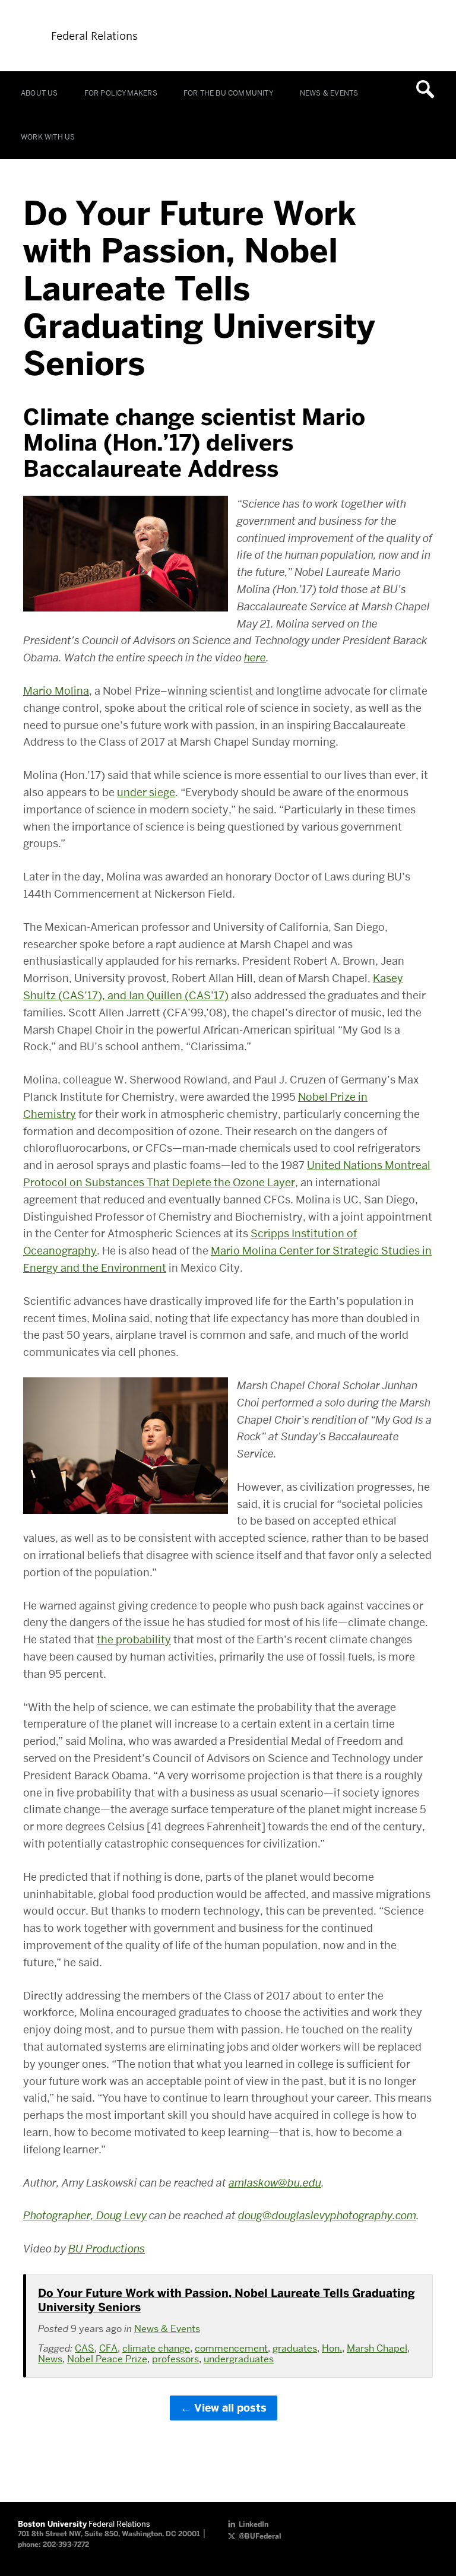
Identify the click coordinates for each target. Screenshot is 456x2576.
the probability (134, 1639)
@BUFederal (260, 2536)
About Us (39, 93)
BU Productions (107, 2249)
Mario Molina (56, 691)
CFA (108, 2348)
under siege (146, 792)
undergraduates (239, 2359)
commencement (231, 2348)
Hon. (332, 2348)
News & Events (329, 93)
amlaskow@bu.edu (275, 2183)
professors (175, 2359)
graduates (295, 2348)
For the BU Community (229, 93)
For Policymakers (121, 93)
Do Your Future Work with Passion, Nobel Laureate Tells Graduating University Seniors (227, 2300)
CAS (85, 2348)
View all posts (230, 2408)
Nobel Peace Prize (107, 2359)
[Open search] (429, 89)
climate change (156, 2348)
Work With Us (48, 137)
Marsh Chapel (377, 2348)
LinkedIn (254, 2524)
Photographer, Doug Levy (85, 2215)
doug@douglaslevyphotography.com (327, 2215)
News (50, 2359)
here (255, 658)
